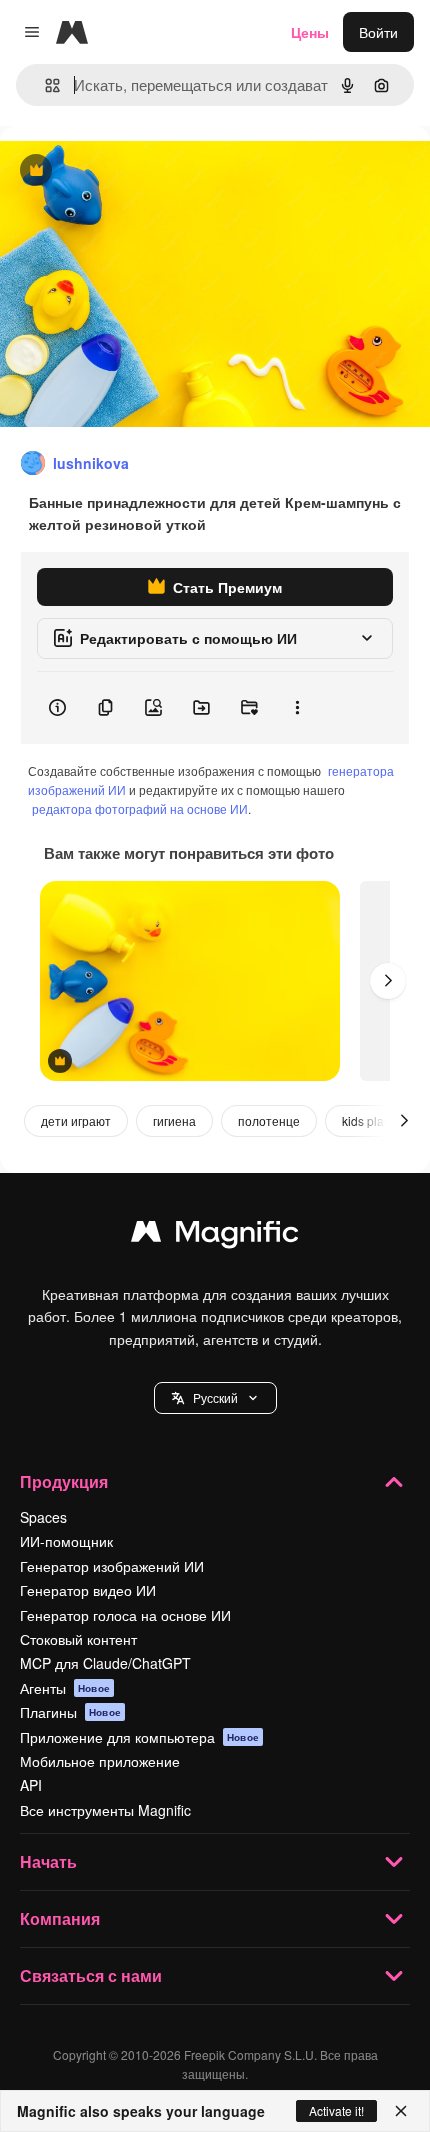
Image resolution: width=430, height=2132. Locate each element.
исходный (134, 171)
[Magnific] (215, 1236)
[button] (215, 1398)
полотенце (269, 1120)
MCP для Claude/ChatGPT (105, 1663)
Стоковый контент (78, 1639)
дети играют (76, 1120)
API (31, 1785)
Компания (60, 1918)
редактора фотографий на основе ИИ (140, 808)
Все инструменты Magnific (105, 1810)
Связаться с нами (91, 1975)
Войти (378, 32)
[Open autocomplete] (44, 85)
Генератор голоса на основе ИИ (125, 1615)
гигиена (174, 1120)
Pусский (215, 1397)
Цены (310, 32)
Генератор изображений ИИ (112, 1566)
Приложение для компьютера (139, 1737)
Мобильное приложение (100, 1761)
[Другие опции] (297, 708)
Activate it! (336, 2110)
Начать (48, 1861)
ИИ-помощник (66, 1541)
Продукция (64, 1481)
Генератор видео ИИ (88, 1590)
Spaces (43, 1517)
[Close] (401, 2111)
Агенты (65, 1688)
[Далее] (388, 981)
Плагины (70, 1712)
